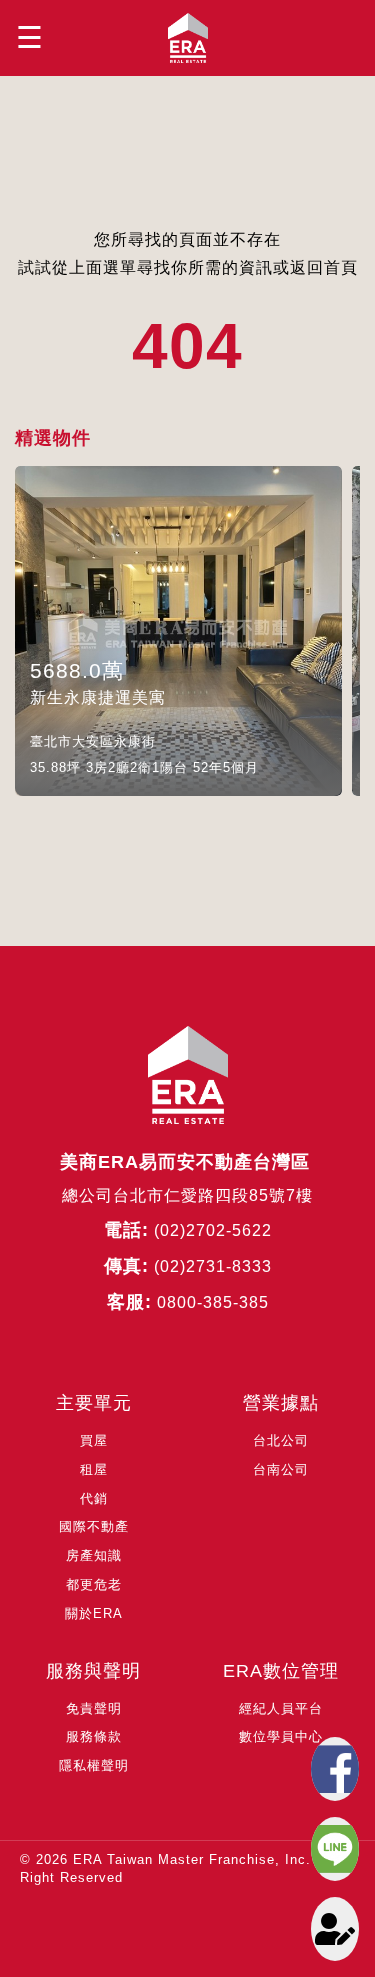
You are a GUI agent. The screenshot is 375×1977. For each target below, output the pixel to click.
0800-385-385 (213, 1302)
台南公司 (281, 1469)
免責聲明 (94, 1708)
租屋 (94, 1469)
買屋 (94, 1440)
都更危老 (94, 1584)
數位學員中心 (281, 1736)
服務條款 (94, 1736)
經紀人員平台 (281, 1708)
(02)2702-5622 (213, 1230)
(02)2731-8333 (213, 1266)
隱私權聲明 (94, 1765)
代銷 (94, 1498)
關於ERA (94, 1613)
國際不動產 (94, 1526)
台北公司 (281, 1440)
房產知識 (94, 1555)
